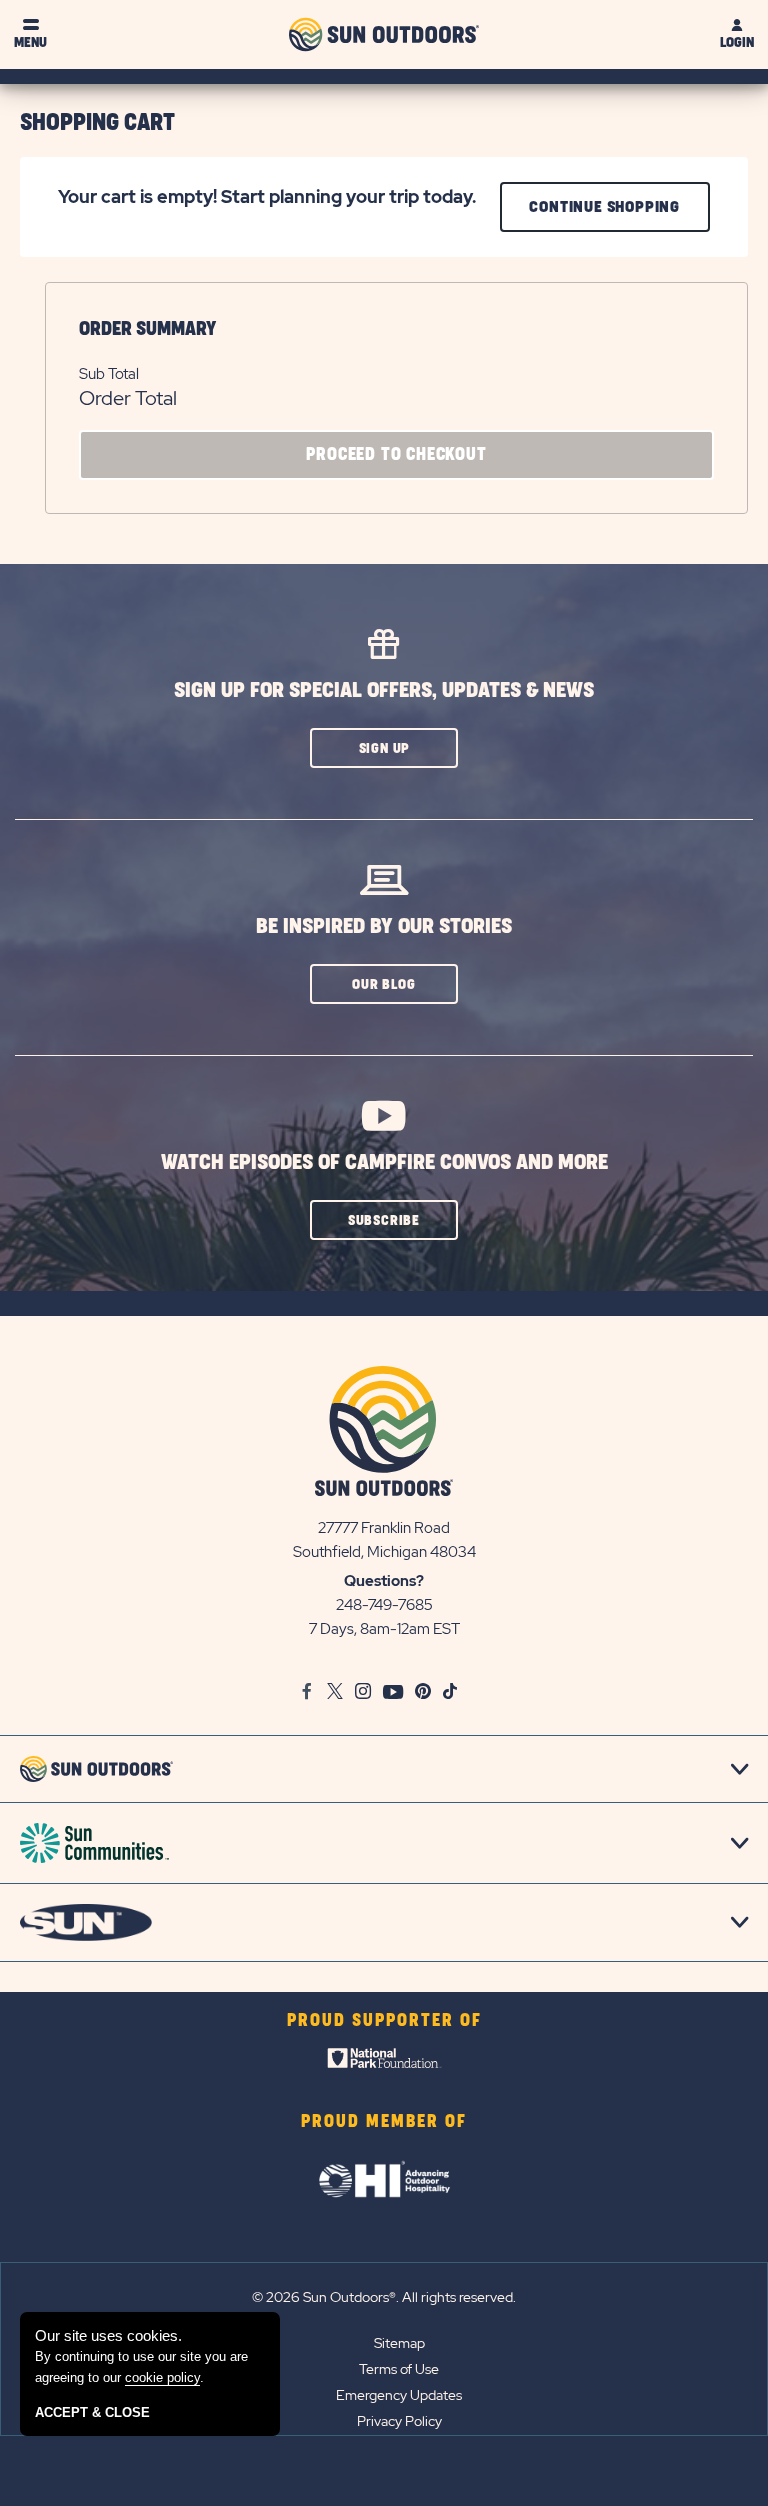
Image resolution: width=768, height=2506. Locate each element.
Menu (30, 42)
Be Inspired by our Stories (384, 926)
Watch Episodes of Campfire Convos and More (384, 1162)
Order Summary (147, 329)
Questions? (384, 1581)
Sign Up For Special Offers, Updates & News (384, 690)
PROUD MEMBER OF (384, 2122)
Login (737, 42)
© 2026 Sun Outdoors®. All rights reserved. (384, 2297)
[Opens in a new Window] (384, 2063)
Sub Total (109, 374)
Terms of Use (399, 2369)
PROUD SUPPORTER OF (384, 2021)
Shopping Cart (97, 123)
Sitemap (399, 2343)
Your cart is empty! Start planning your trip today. (267, 196)
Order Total (128, 398)
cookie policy (162, 2377)
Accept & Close (92, 2412)
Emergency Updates (399, 2395)
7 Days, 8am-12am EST (384, 1629)
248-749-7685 (384, 1605)
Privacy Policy (399, 2421)
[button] (384, 748)
